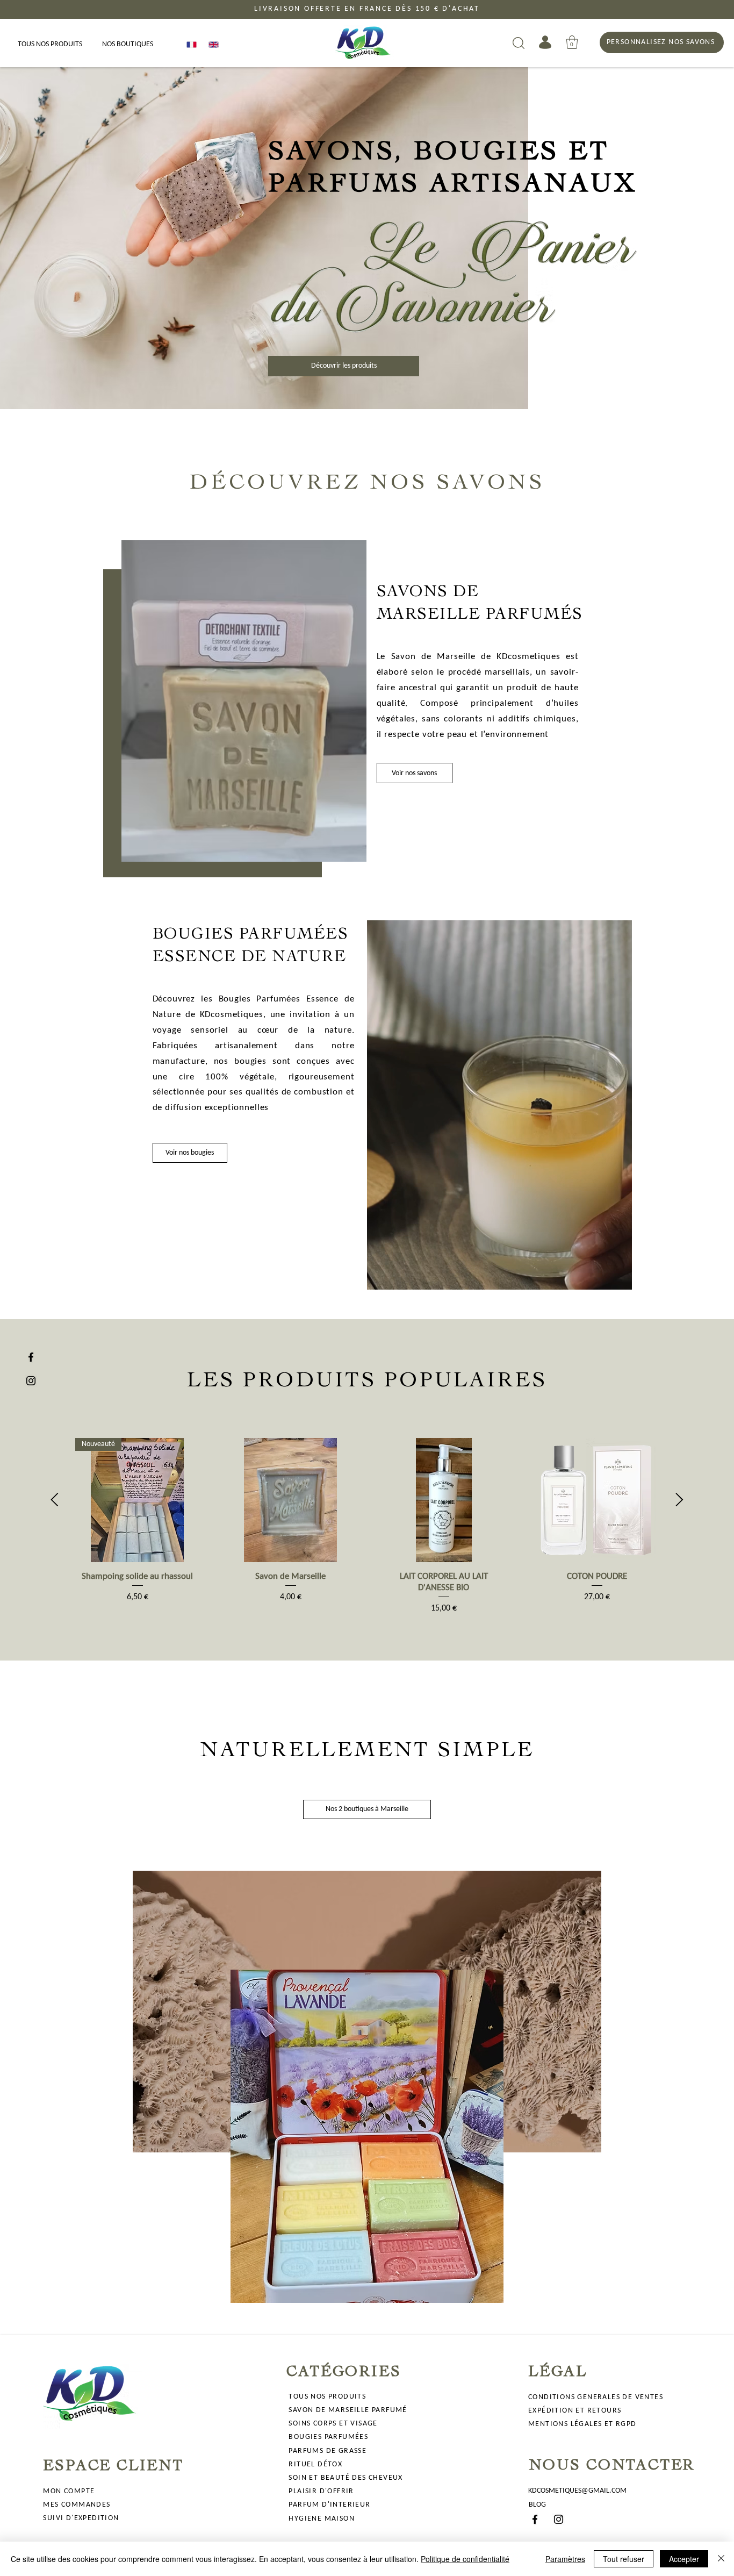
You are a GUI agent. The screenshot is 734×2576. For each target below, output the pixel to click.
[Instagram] (31, 1381)
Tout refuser (624, 2559)
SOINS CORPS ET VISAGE (333, 2424)
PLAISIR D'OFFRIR (321, 2491)
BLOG (537, 2505)
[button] (572, 42)
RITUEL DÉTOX (315, 2464)
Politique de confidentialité (465, 2559)
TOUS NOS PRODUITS (327, 2397)
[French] (190, 44)
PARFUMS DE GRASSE (328, 2451)
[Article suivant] (679, 1500)
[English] (211, 44)
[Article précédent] (55, 1500)
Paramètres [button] (565, 2559)
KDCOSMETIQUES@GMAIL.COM (577, 2491)
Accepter (684, 2559)
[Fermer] (721, 2559)
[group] (367, 1526)
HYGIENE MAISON (322, 2519)
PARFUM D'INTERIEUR (329, 2505)
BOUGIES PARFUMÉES (328, 2437)
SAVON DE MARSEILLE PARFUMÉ (348, 2410)
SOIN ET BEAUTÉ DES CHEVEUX (346, 2478)
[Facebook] (31, 1357)
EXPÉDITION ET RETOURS (575, 2411)
